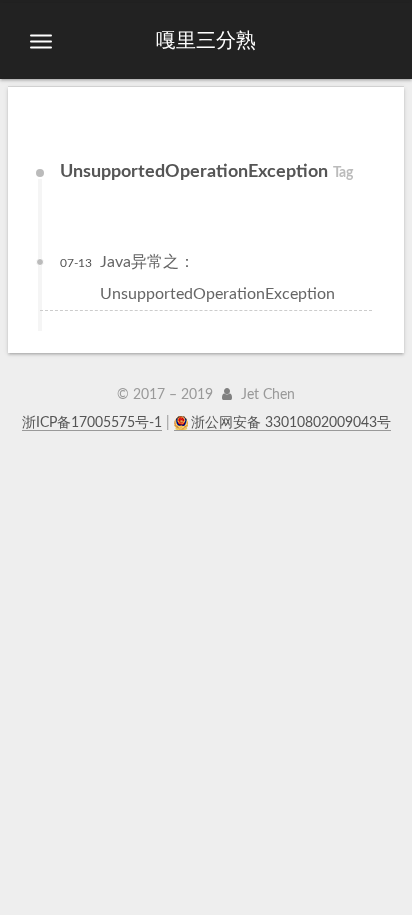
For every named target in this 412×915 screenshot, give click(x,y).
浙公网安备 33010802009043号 (291, 423)
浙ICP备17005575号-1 (92, 423)
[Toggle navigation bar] (41, 42)
